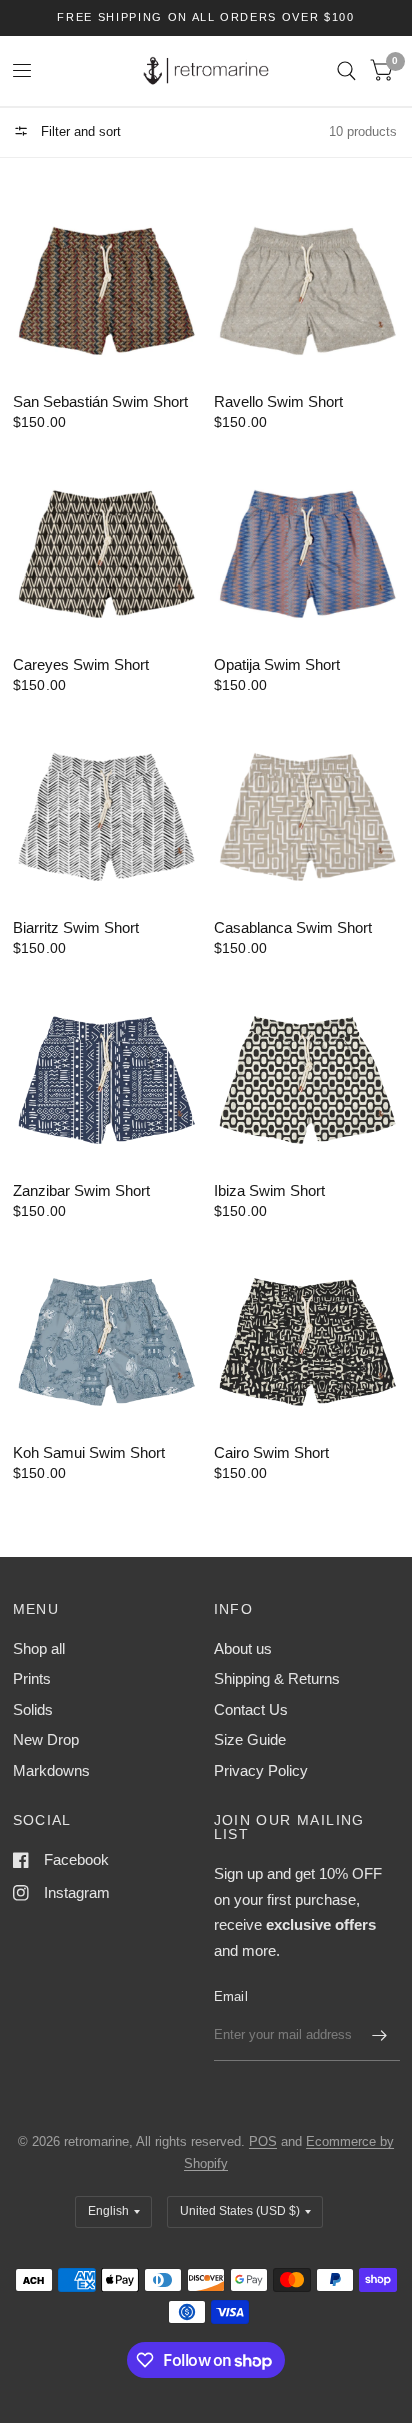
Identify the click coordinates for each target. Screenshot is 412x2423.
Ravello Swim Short (278, 401)
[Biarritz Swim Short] (106, 811)
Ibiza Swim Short (269, 1190)
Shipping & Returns (277, 1678)
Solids (33, 1709)
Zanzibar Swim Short (81, 1190)
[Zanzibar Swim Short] (106, 1073)
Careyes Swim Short (81, 664)
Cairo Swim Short (271, 1452)
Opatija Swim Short (277, 664)
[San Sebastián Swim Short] (106, 285)
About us (243, 1648)
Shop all (39, 1648)
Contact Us (251, 1709)
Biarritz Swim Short (76, 927)
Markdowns (51, 1770)
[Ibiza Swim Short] (307, 1073)
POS (263, 2141)
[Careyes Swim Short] (106, 548)
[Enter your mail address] (380, 2035)
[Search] (346, 71)
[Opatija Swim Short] (307, 548)
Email (231, 1996)
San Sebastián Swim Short (100, 401)
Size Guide (250, 1739)
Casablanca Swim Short (293, 927)
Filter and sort (79, 131)
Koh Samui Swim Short (89, 1452)
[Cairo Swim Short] (307, 1336)
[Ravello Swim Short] (307, 285)
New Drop (46, 1739)
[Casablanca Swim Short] (307, 811)
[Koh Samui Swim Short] (106, 1336)
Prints (32, 1678)
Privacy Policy (261, 1770)
